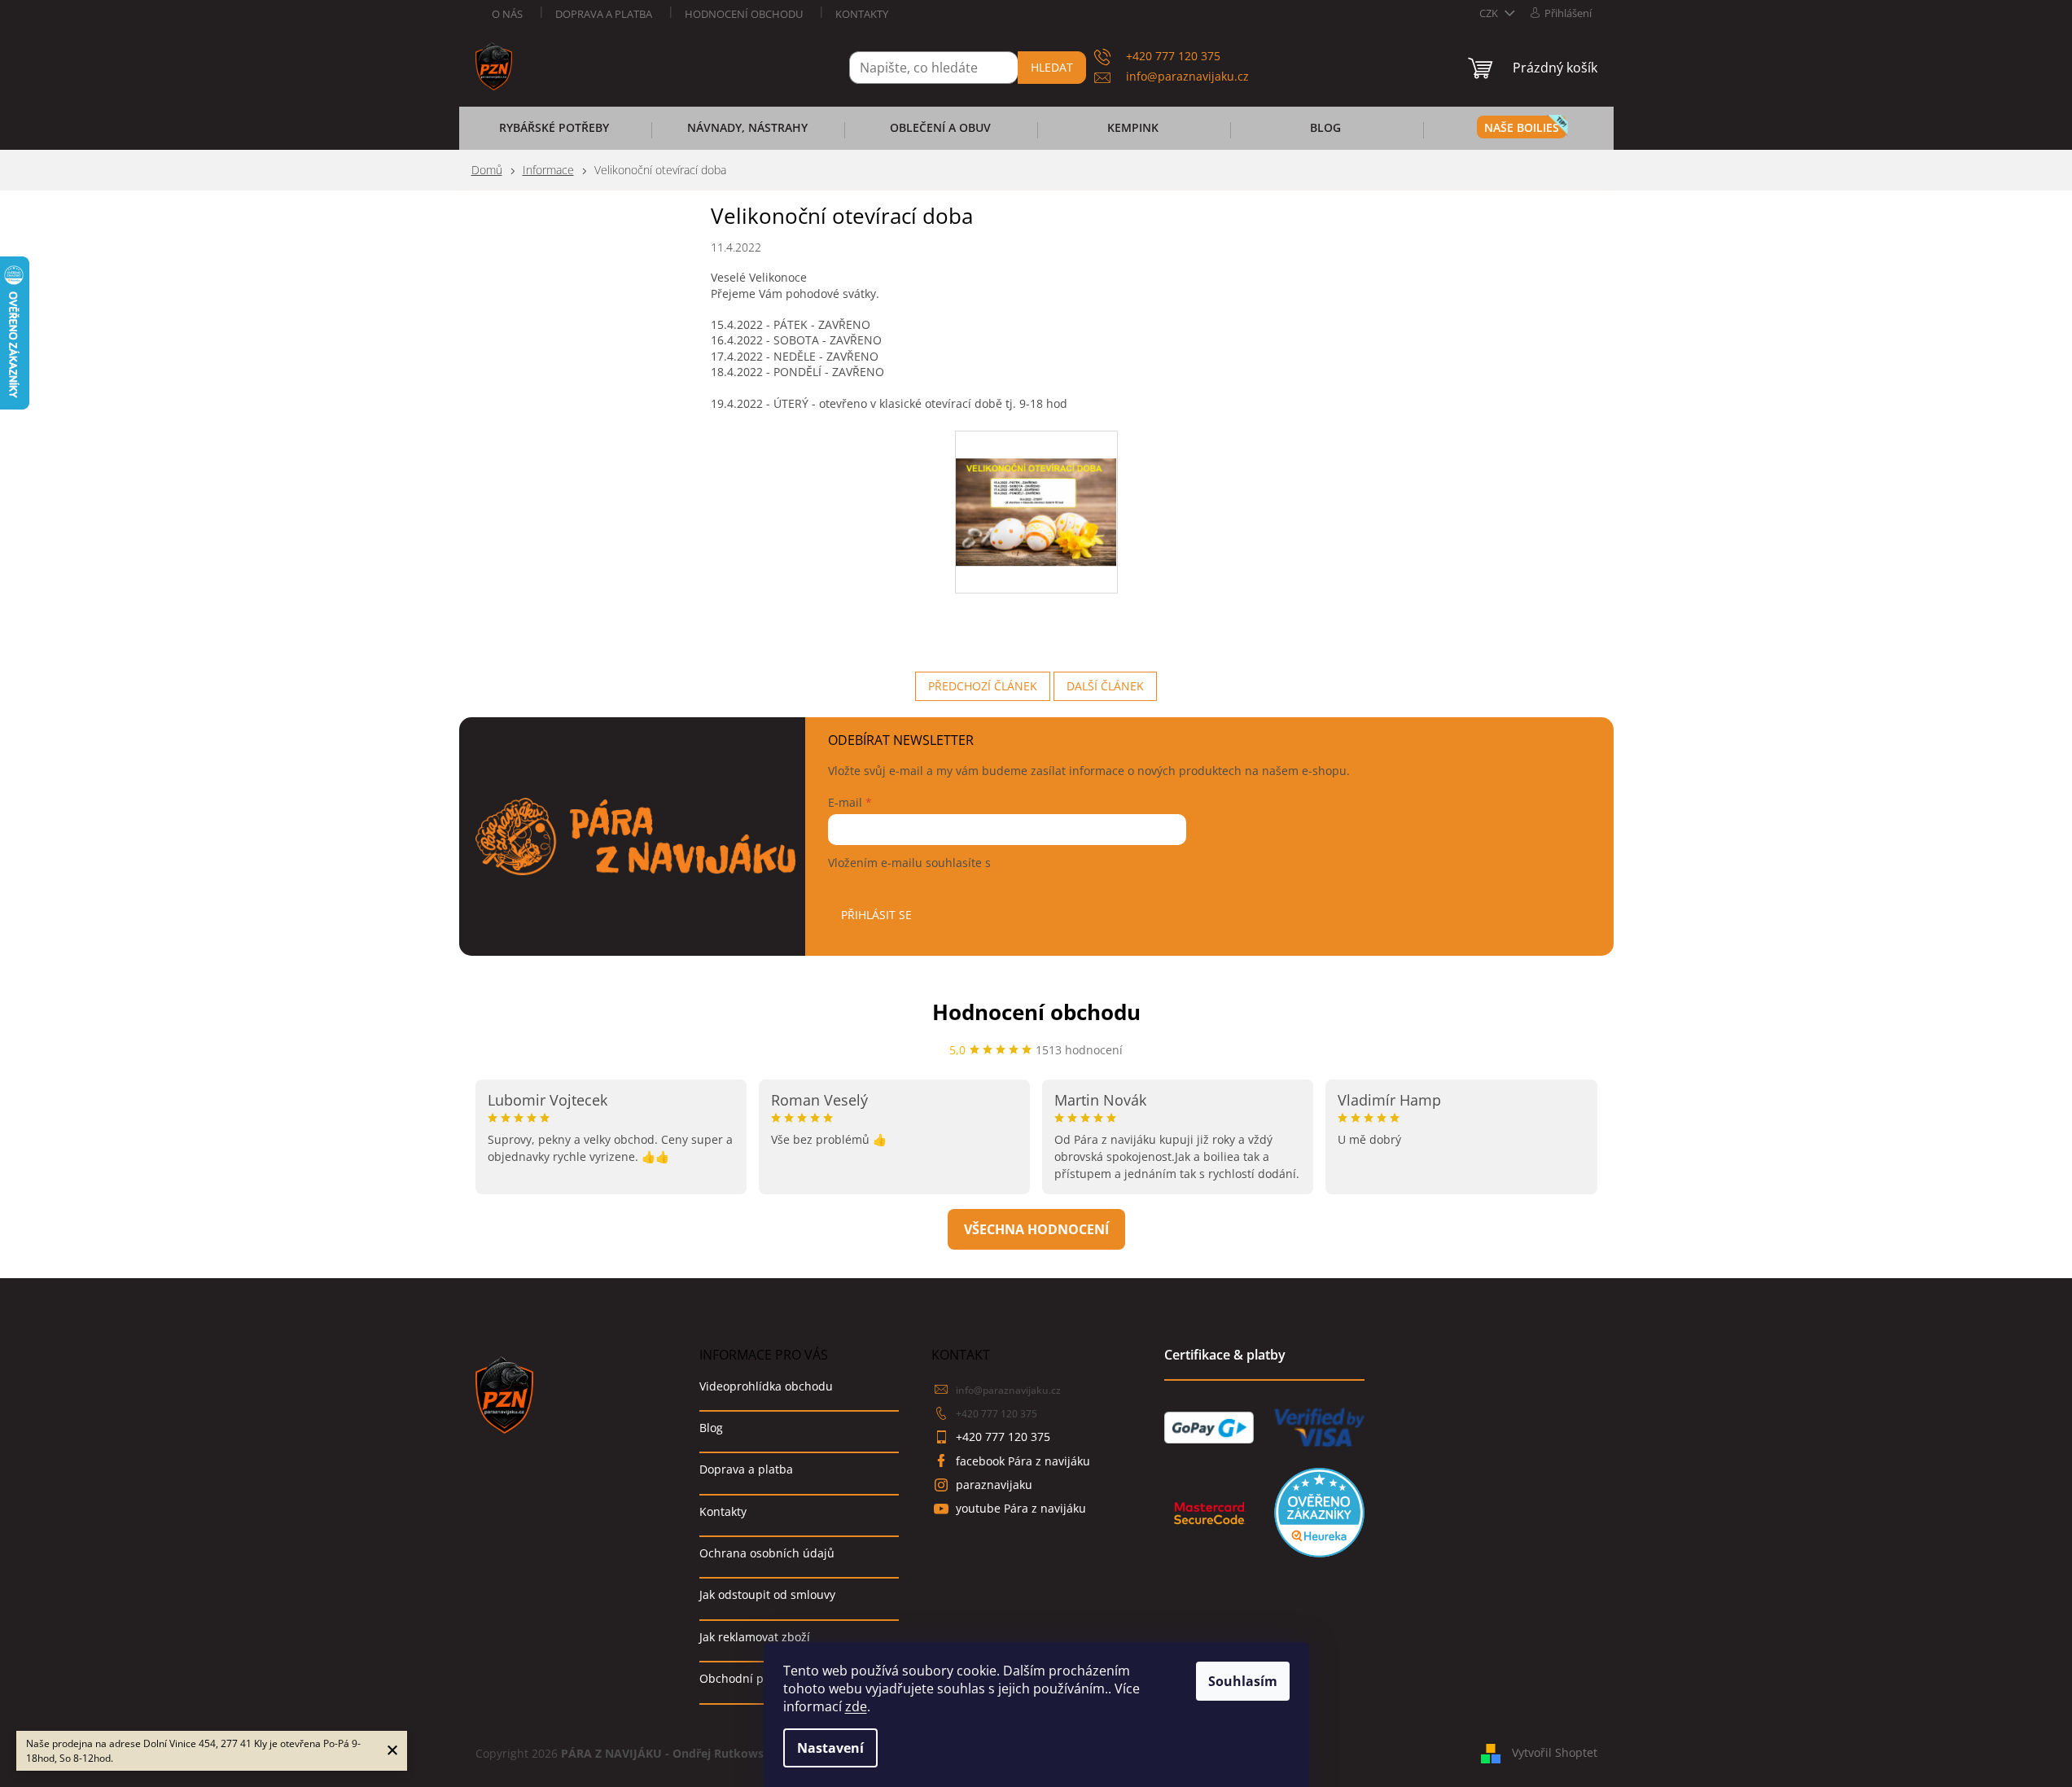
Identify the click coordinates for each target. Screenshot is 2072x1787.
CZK (1490, 13)
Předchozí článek (983, 686)
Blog (711, 1428)
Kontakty (862, 14)
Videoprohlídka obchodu (766, 1386)
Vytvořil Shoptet (1555, 1752)
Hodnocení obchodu (744, 14)
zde (856, 1706)
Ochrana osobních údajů (767, 1553)
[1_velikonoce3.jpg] (1036, 483)
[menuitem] (554, 133)
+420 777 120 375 (997, 1414)
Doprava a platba (604, 14)
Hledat (1052, 67)
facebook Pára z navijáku (1023, 1461)
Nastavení (830, 1748)
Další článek (1105, 686)
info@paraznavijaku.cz (1008, 1390)
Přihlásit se (876, 915)
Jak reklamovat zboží (755, 1637)
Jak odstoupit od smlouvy (767, 1594)
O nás (507, 14)
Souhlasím (1243, 1681)
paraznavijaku (994, 1485)
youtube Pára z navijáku (1021, 1508)
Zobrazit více (1036, 1229)
